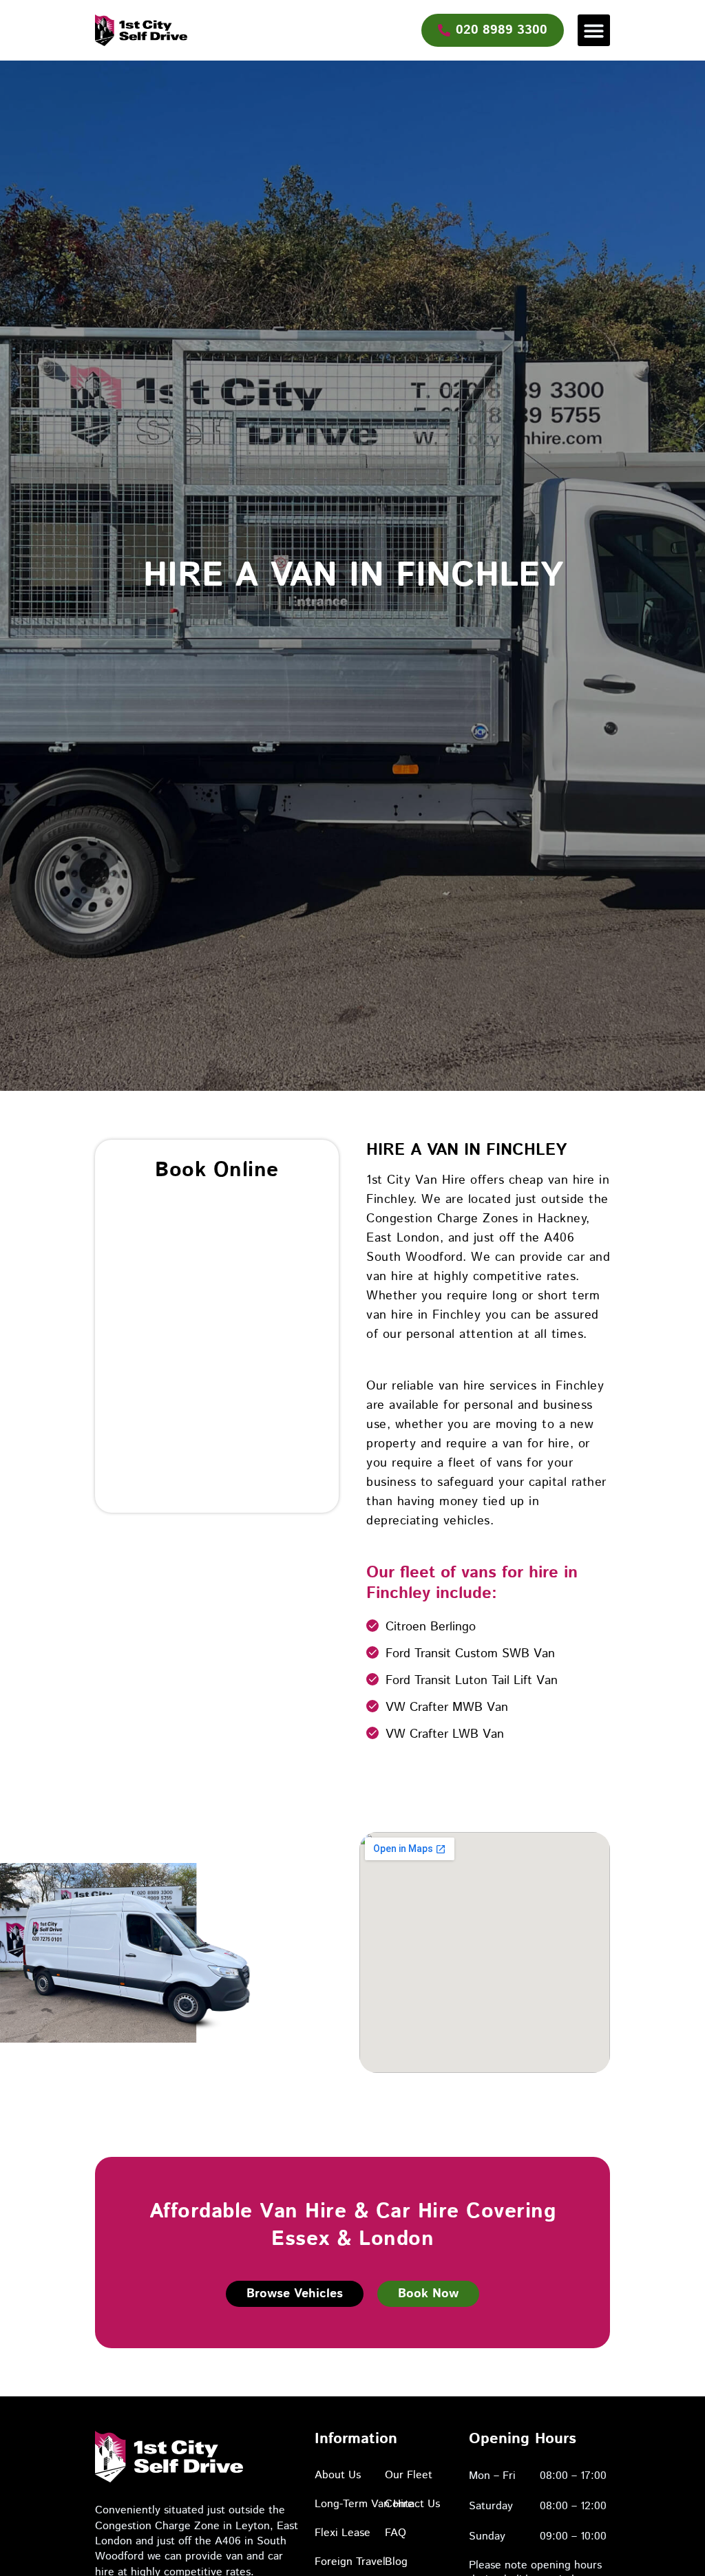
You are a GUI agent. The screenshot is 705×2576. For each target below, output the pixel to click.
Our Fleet (409, 2475)
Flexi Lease (343, 2533)
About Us (338, 2475)
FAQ (396, 2533)
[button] (594, 31)
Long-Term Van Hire (364, 2504)
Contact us (412, 2504)
